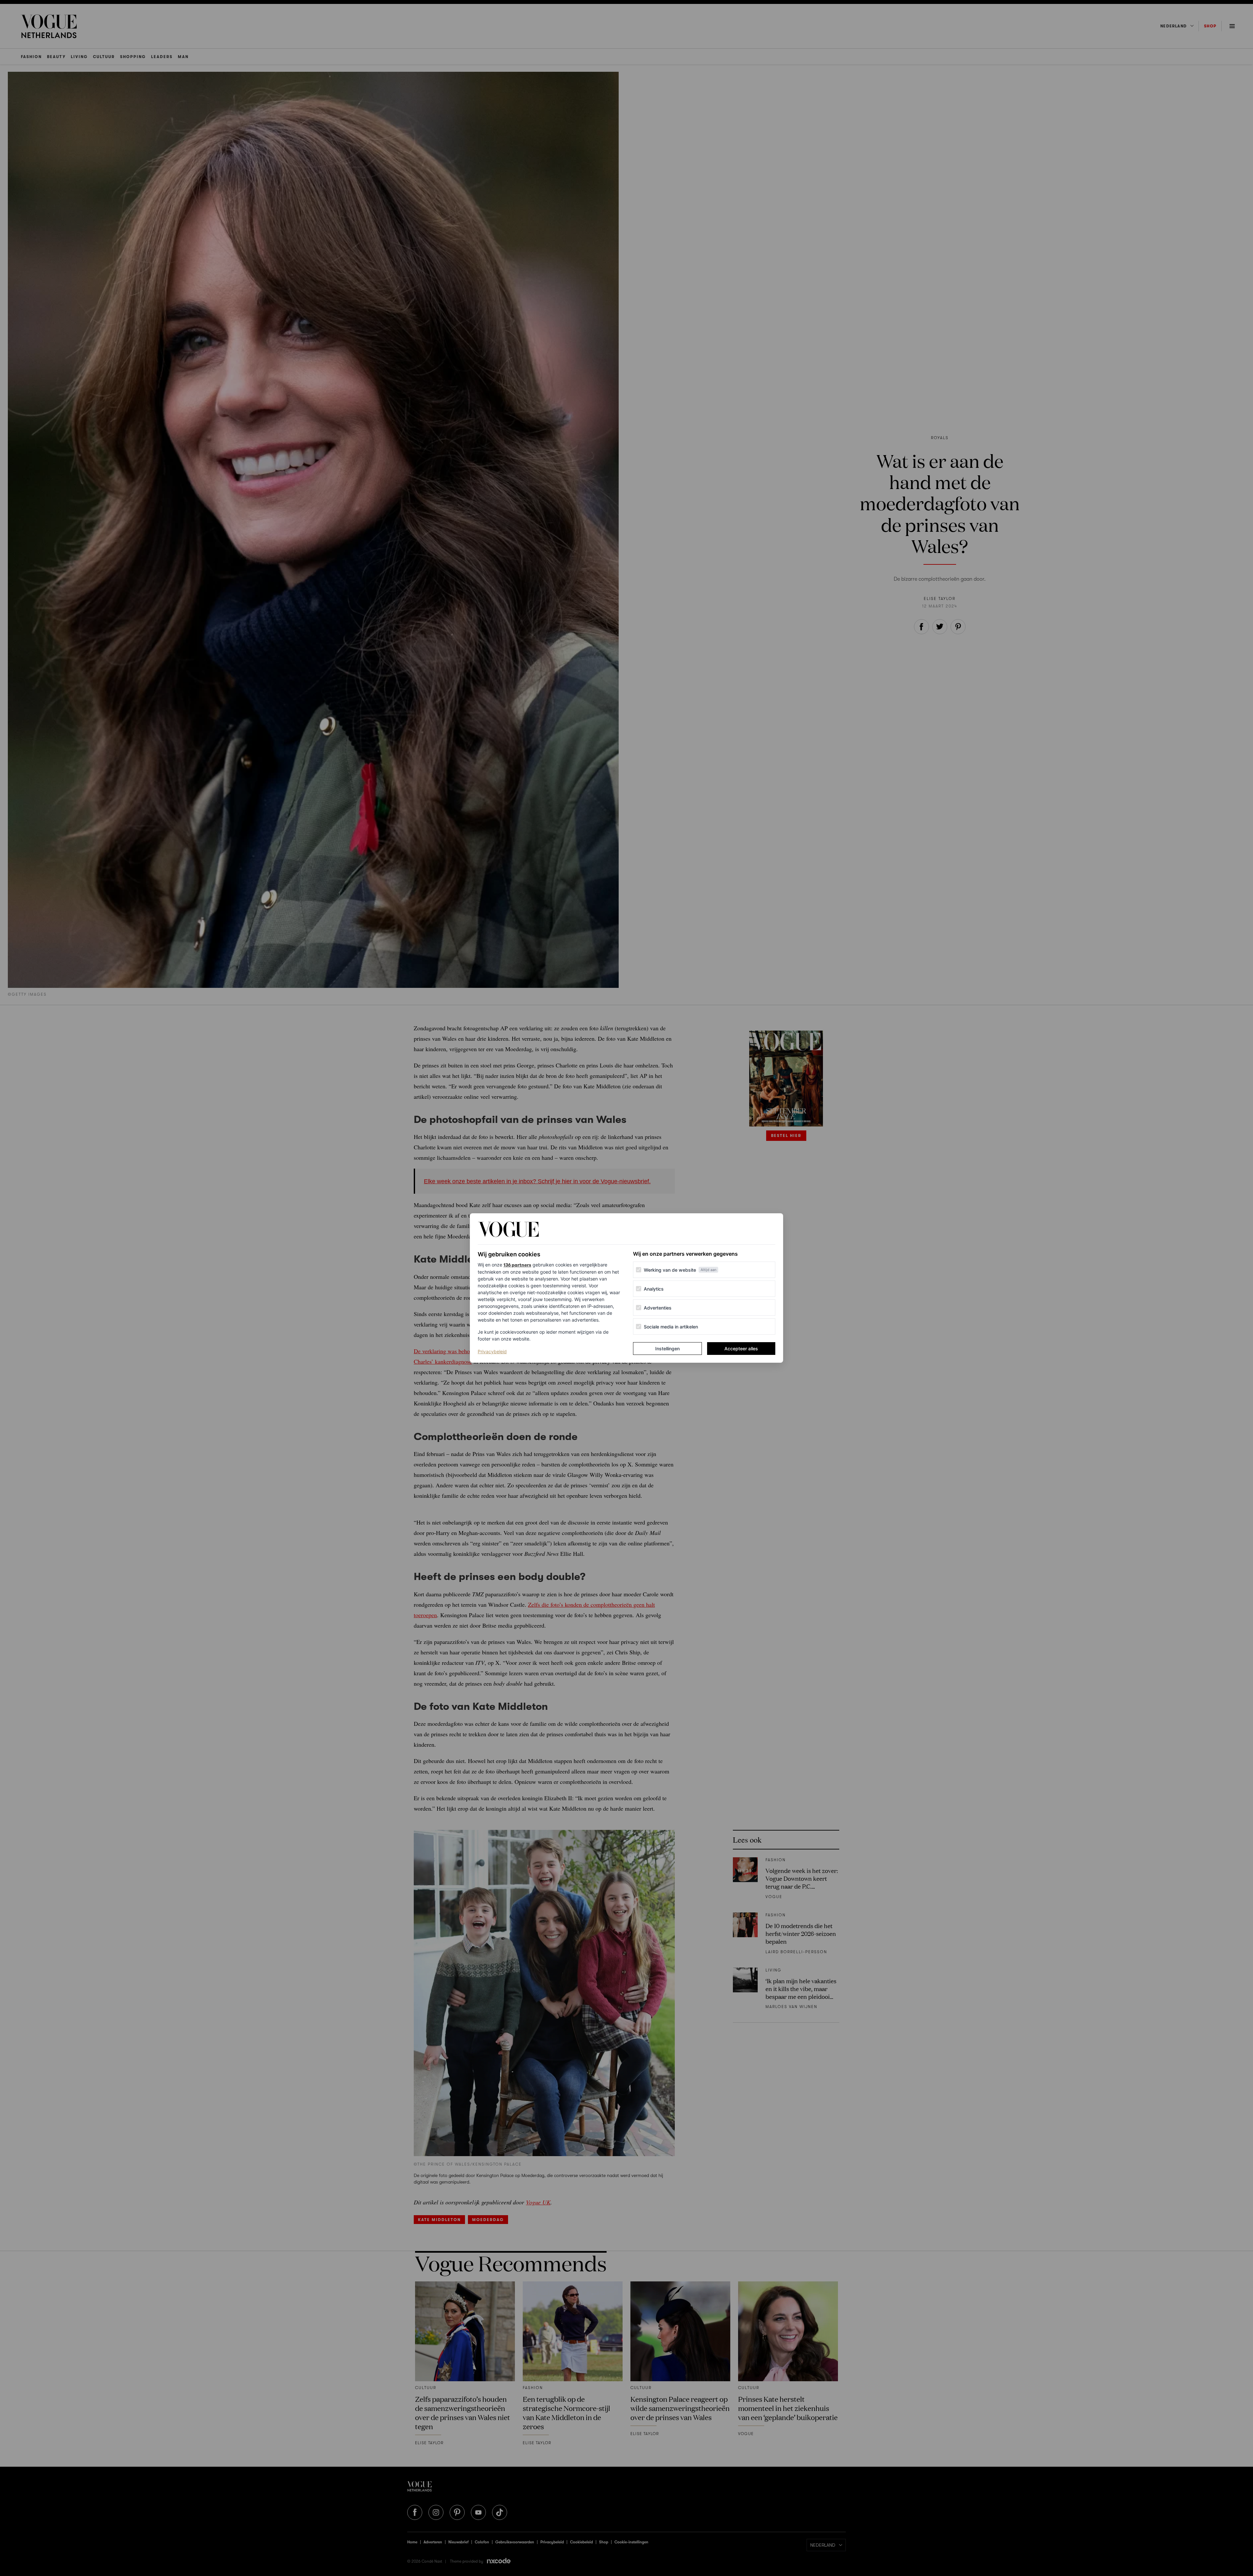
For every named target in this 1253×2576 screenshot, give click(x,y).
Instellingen (667, 1349)
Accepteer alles (741, 1349)
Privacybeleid (492, 1351)
